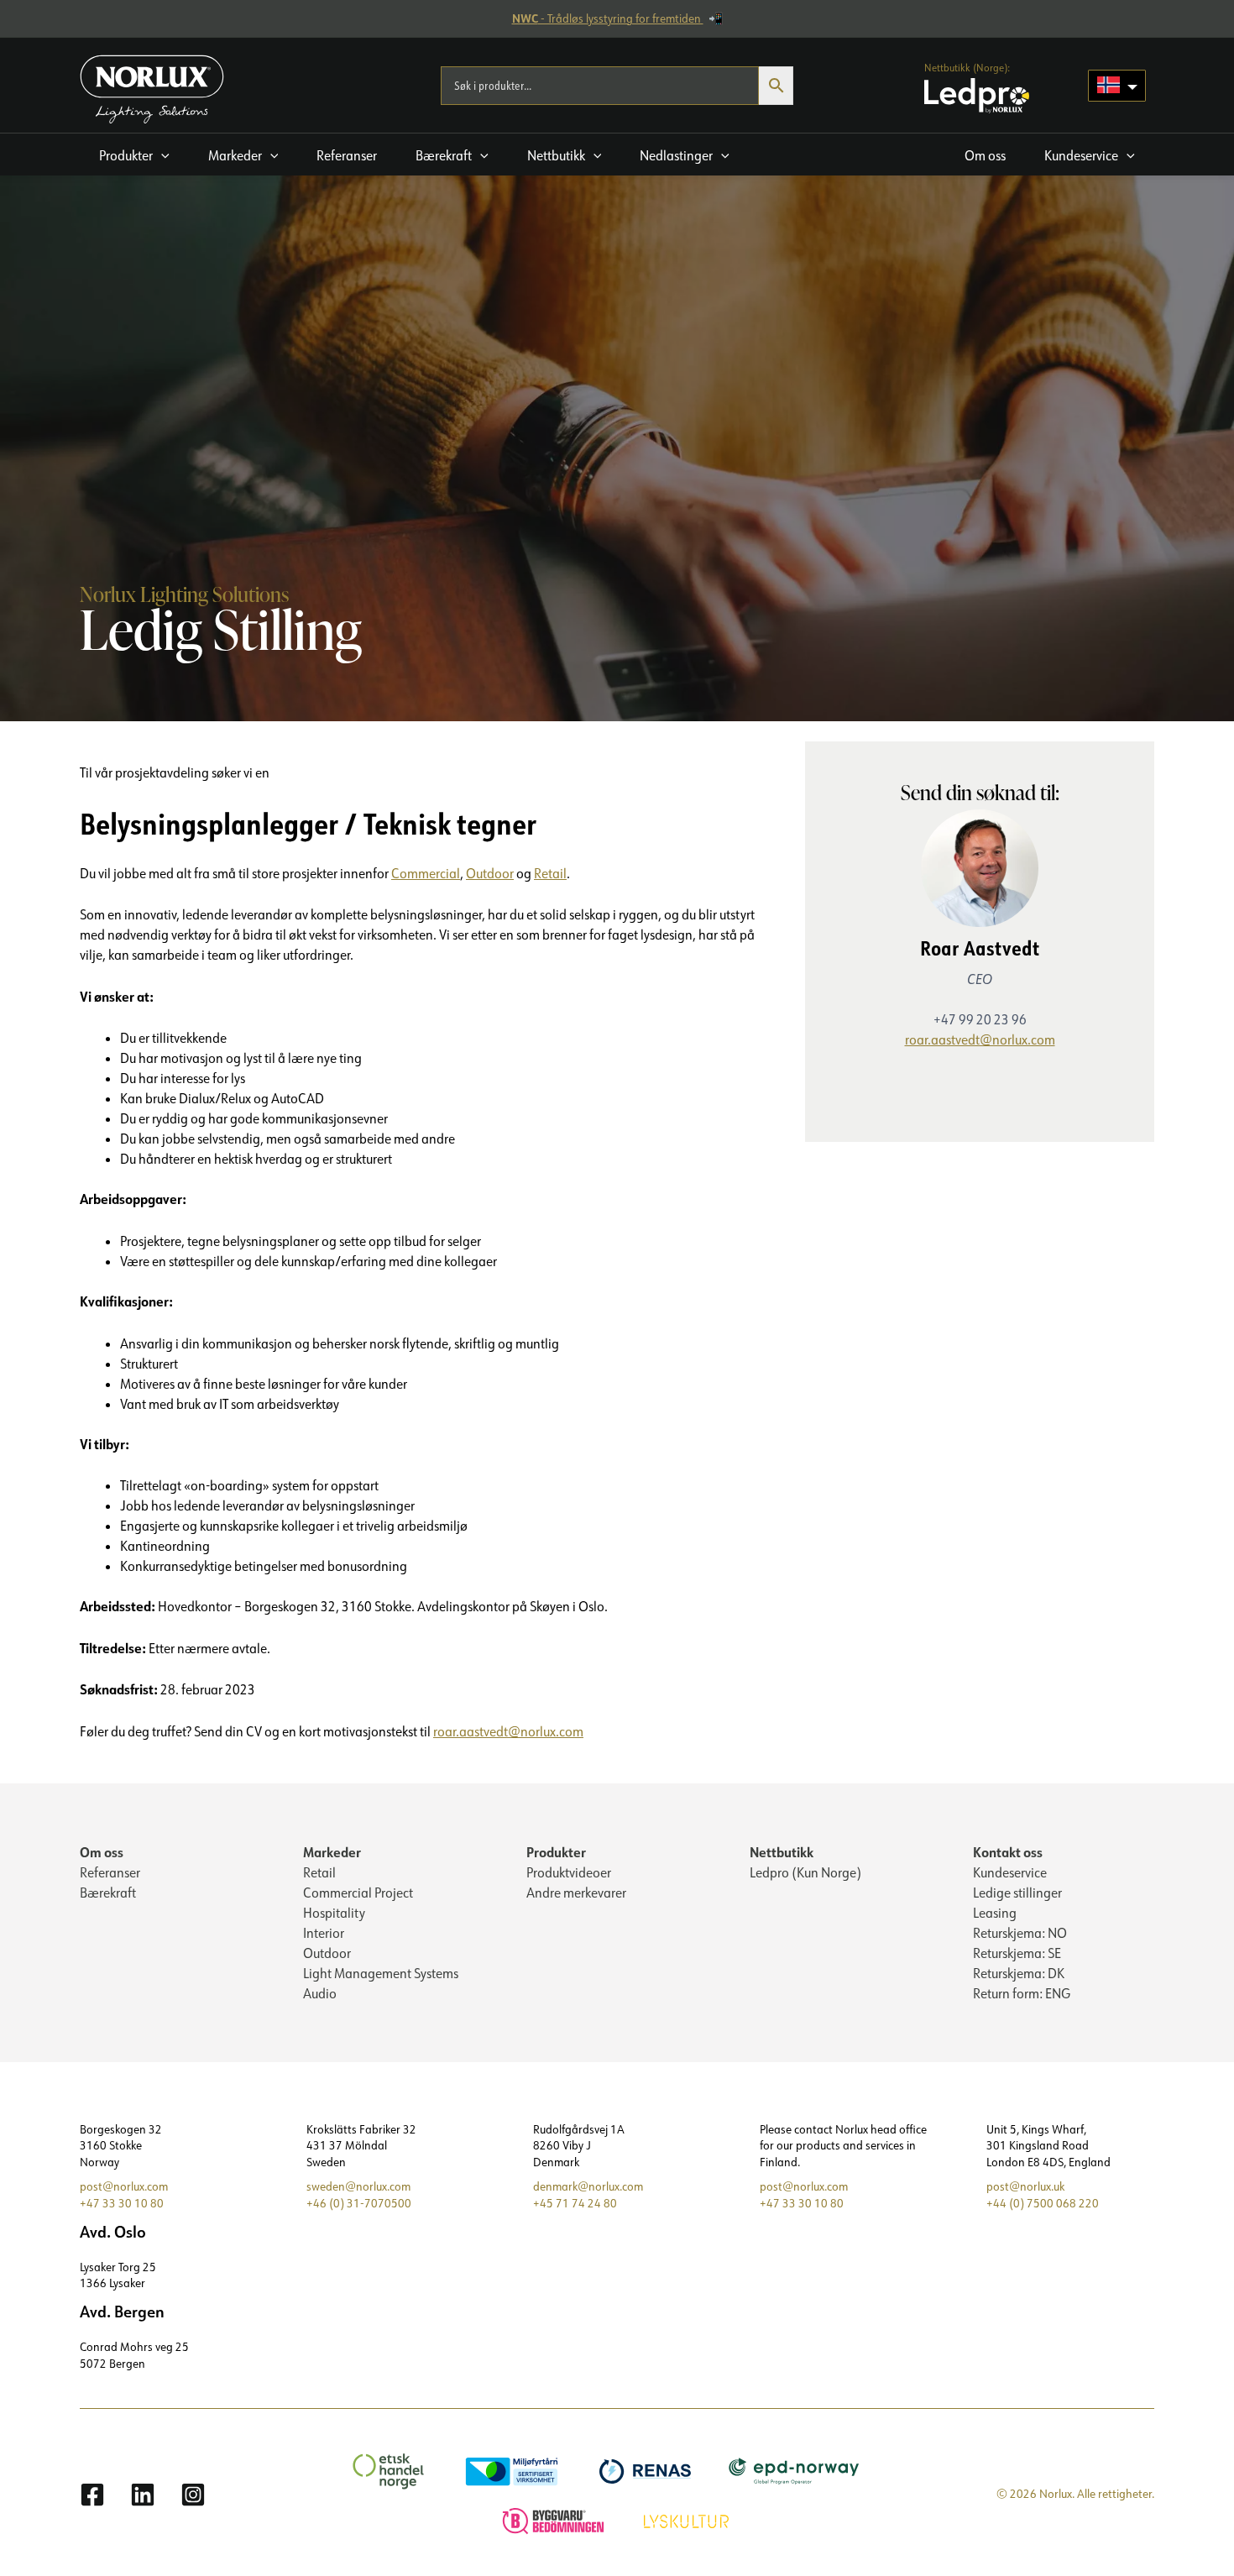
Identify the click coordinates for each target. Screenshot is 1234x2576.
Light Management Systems (381, 1973)
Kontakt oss (1008, 1852)
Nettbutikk (782, 1852)
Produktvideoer (569, 1872)
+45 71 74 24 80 (575, 2203)
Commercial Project (358, 1893)
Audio (320, 1993)
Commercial (426, 873)
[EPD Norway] (796, 2470)
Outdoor (490, 873)
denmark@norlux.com (588, 2186)
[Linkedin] (143, 2495)
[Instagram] (193, 2495)
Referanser (110, 1872)
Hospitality (334, 1913)
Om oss (102, 1852)
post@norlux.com (124, 2186)
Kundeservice (1010, 1872)
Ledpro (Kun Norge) (805, 1872)
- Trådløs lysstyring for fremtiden (608, 18)
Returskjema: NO (1020, 1933)
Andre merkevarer (576, 1893)
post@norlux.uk (1025, 2186)
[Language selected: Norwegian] (1117, 86)
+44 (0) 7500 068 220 (1043, 2203)
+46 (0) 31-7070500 (359, 2203)
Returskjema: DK (1019, 1973)
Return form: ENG (1022, 1993)
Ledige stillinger (1017, 1893)
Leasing (995, 1913)
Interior (324, 1933)
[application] (161, 155)
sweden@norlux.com (358, 2186)
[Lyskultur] (688, 2519)
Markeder (332, 1852)
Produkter (556, 1852)
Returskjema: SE (1017, 1953)
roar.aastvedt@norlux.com (508, 1731)
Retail (550, 873)
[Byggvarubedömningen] (555, 2519)
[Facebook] (92, 2495)
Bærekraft (108, 1893)
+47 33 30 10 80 (122, 2203)
